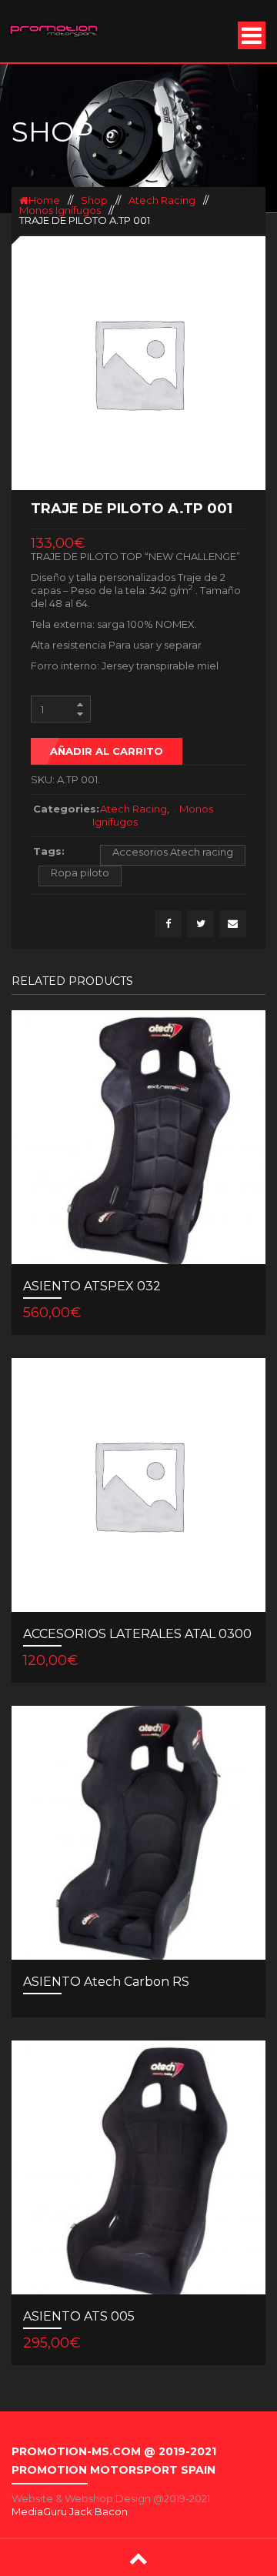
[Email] (233, 924)
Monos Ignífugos (60, 210)
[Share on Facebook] (168, 924)
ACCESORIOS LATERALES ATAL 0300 (137, 1634)
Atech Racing (162, 200)
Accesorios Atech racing (173, 852)
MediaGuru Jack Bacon (70, 2511)
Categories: (63, 809)
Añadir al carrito (107, 751)
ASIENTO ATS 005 (79, 2316)
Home (44, 200)
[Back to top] (138, 2558)
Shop (94, 200)
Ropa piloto (80, 873)
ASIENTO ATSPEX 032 (92, 1286)
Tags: (49, 851)
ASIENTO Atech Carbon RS (106, 1982)
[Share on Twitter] (200, 924)
